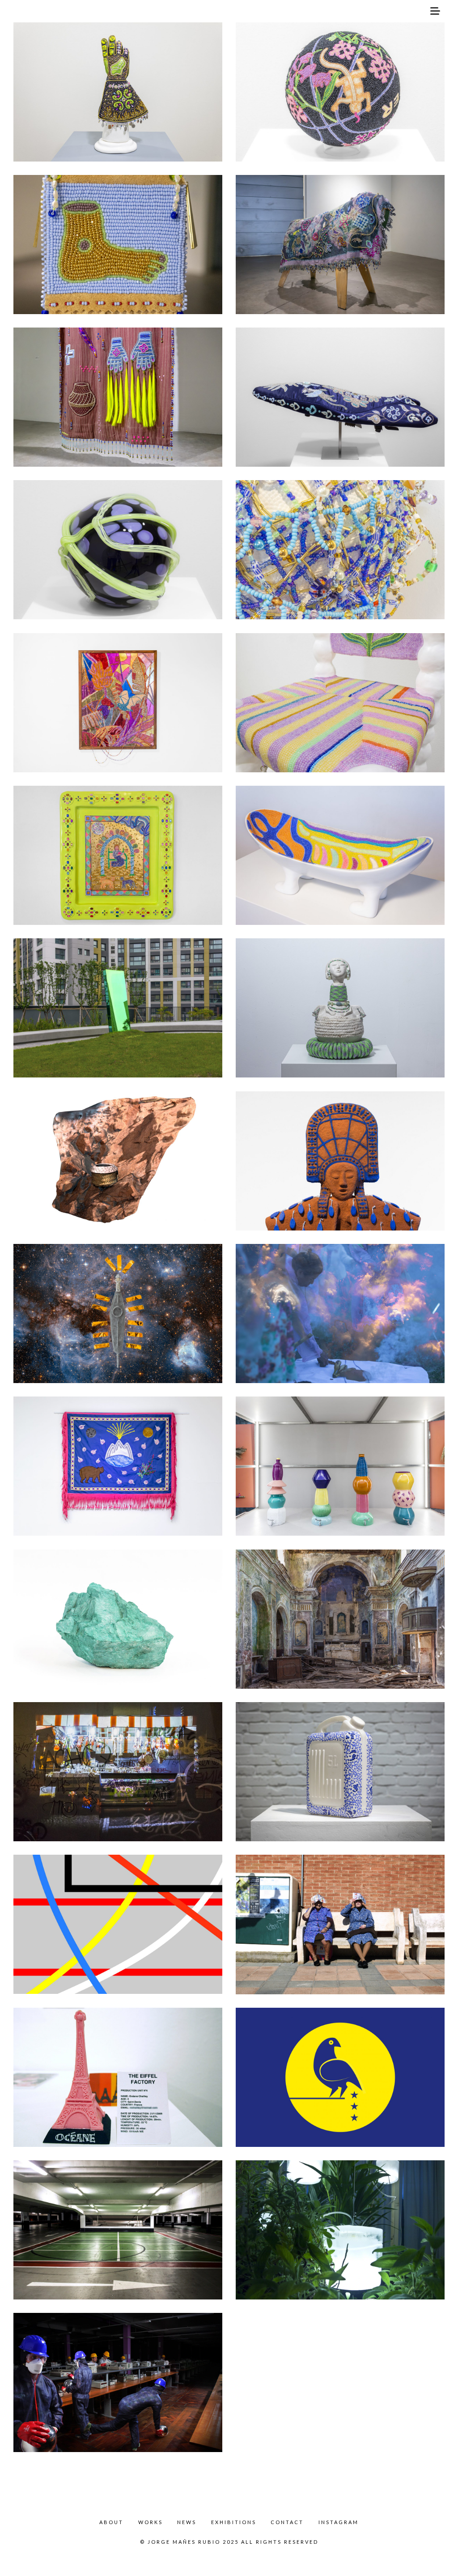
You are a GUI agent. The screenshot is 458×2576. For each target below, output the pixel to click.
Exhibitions (234, 2522)
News (187, 2522)
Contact (287, 2522)
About (111, 2522)
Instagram (339, 2522)
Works (151, 2522)
